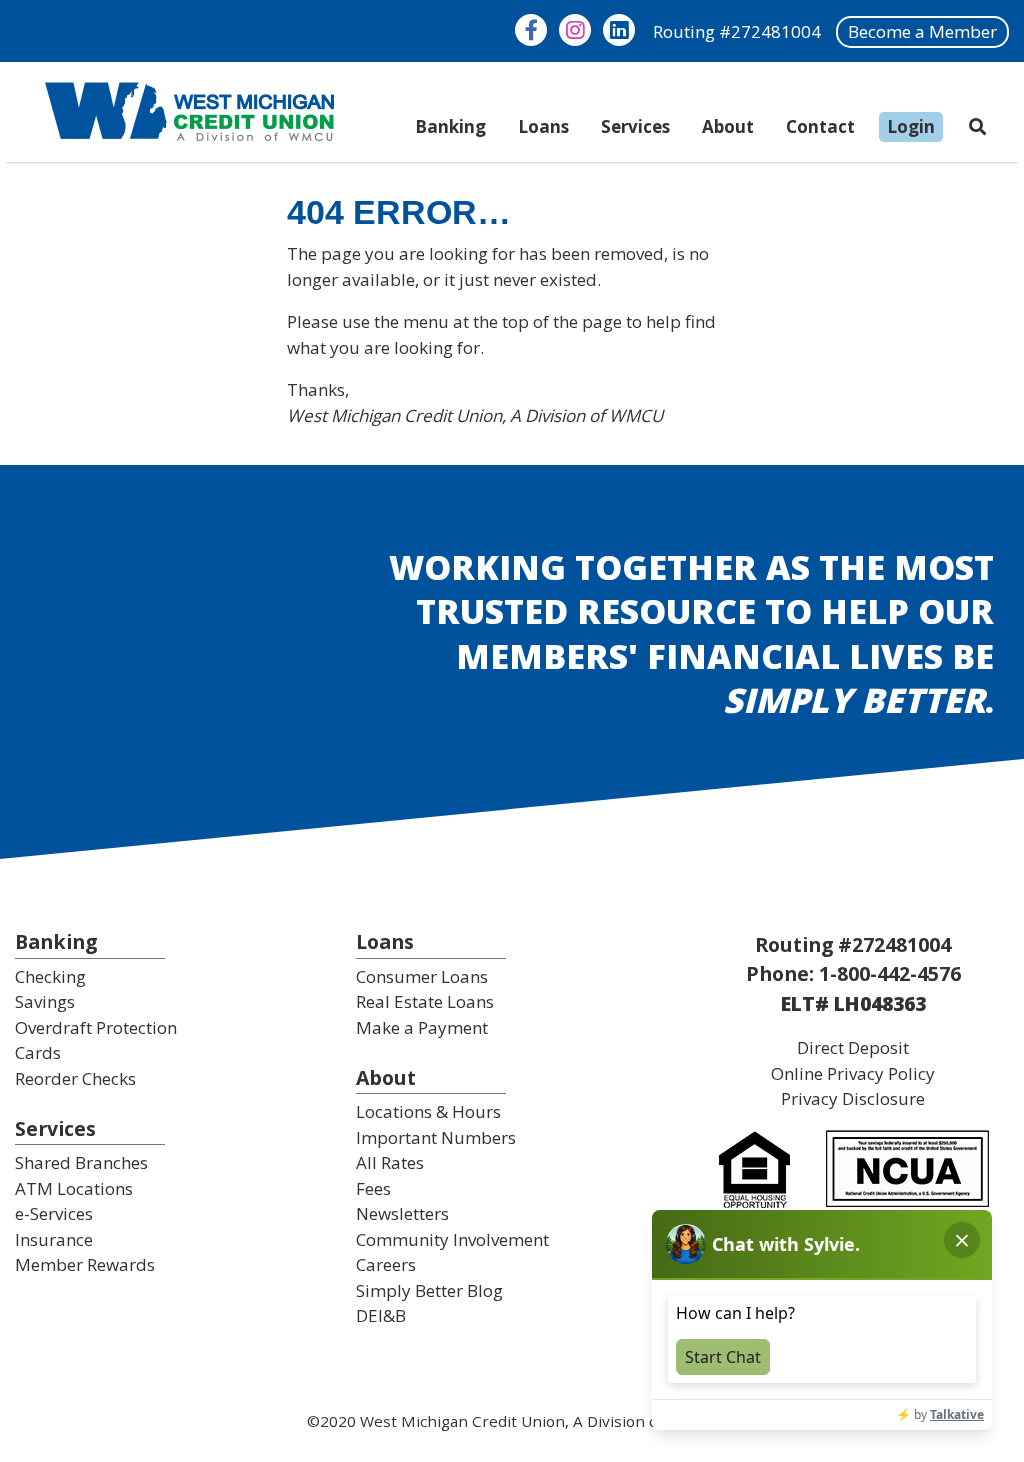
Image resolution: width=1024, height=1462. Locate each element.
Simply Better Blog (429, 1290)
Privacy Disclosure (853, 1098)
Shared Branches (81, 1162)
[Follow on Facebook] (531, 30)
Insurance (54, 1239)
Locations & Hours (428, 1111)
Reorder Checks (75, 1078)
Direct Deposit (853, 1047)
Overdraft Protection (96, 1027)
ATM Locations (74, 1188)
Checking (50, 976)
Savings (45, 1001)
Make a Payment (422, 1027)
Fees (373, 1188)
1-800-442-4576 (890, 973)
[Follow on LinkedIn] (619, 30)
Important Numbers (436, 1137)
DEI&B (381, 1315)
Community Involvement (452, 1239)
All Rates (390, 1162)
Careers (386, 1264)
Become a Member (922, 31)
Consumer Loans (422, 976)
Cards (38, 1052)
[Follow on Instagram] (575, 30)
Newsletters (402, 1213)
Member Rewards (85, 1264)
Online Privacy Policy (853, 1073)
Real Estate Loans (425, 1001)
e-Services (54, 1213)
